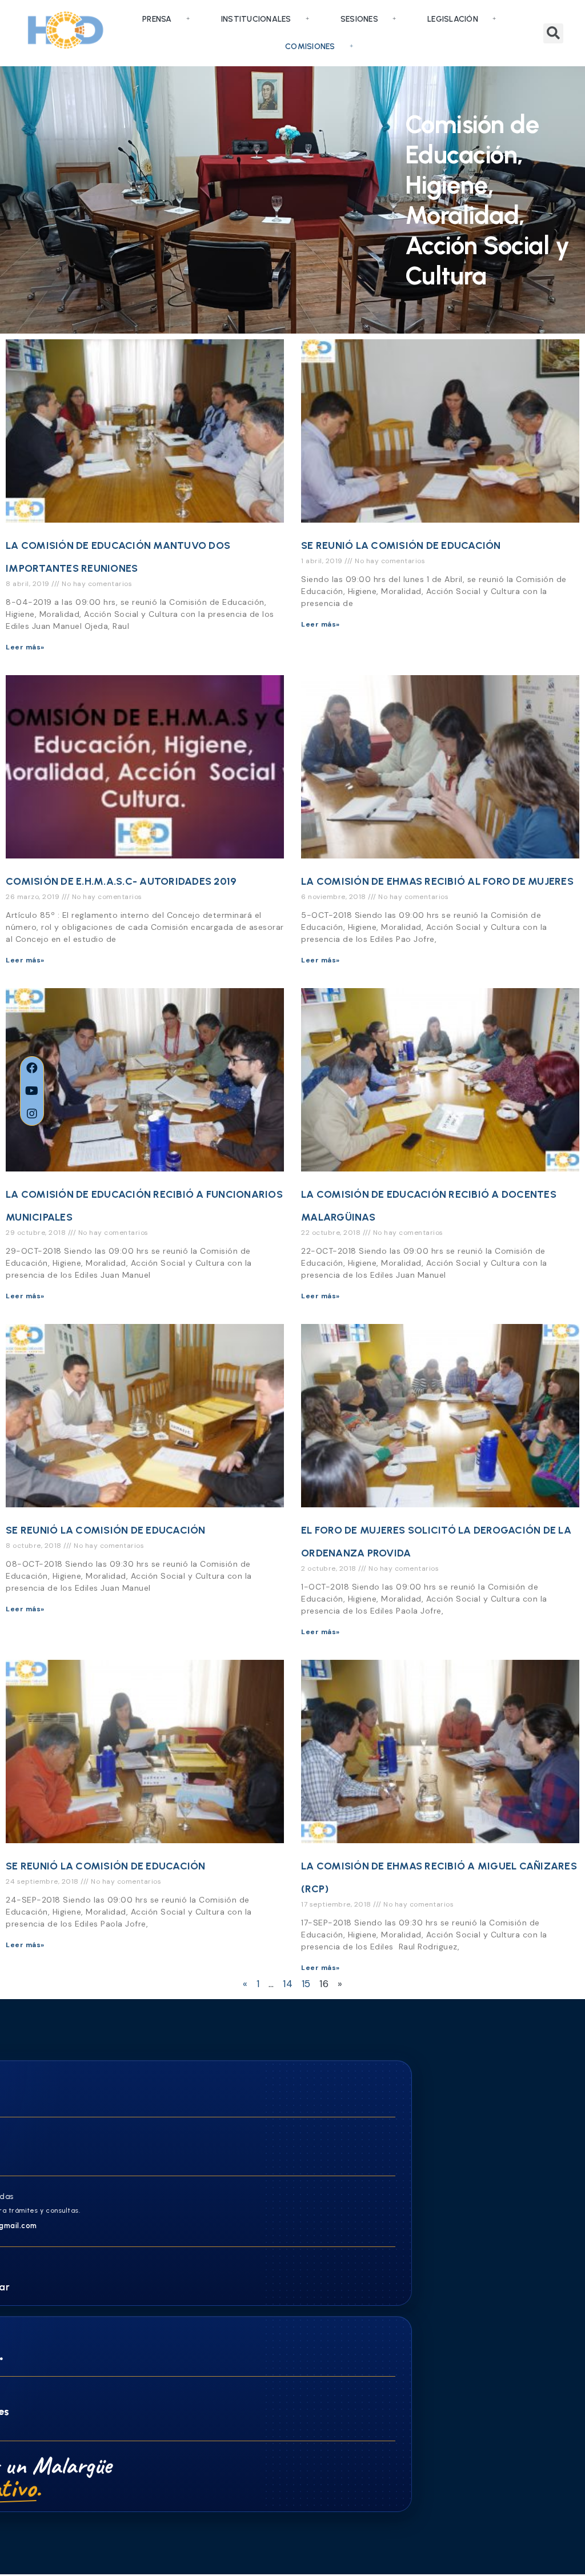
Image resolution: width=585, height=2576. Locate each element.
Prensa (157, 19)
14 (288, 1984)
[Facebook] (32, 1068)
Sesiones (359, 19)
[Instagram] (32, 1114)
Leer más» (25, 647)
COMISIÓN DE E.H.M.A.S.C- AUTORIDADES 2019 (121, 881)
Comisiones (310, 47)
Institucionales (256, 19)
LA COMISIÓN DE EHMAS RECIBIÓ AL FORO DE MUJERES (437, 881)
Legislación (453, 19)
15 (306, 1984)
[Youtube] (32, 1091)
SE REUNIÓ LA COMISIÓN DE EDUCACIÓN (401, 545)
